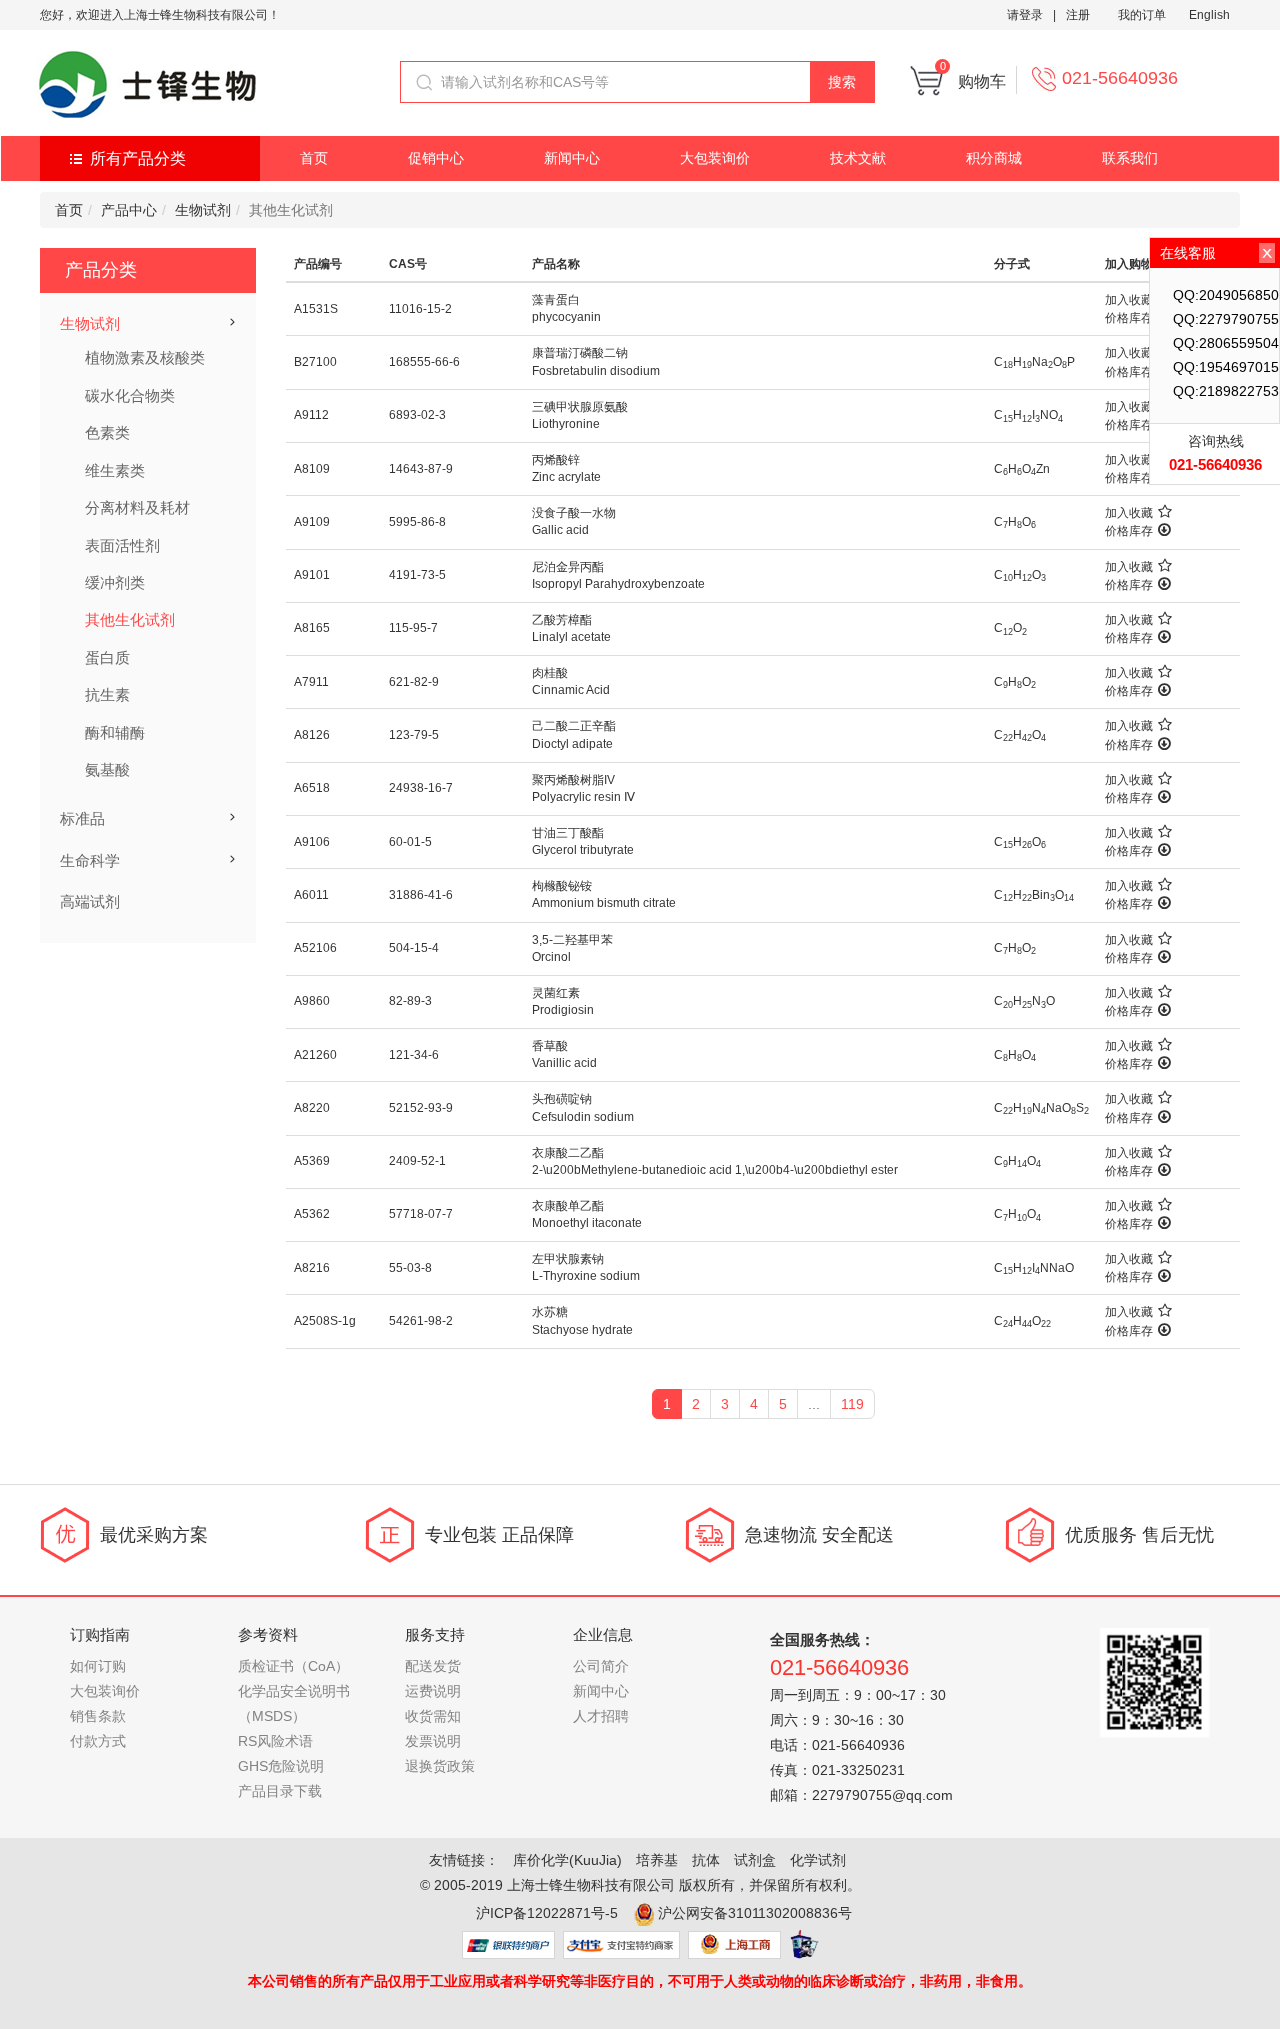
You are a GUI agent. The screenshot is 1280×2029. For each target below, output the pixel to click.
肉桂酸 (550, 673)
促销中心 (436, 158)
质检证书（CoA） (293, 1666)
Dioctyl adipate (572, 744)
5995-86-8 (417, 522)
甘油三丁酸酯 (568, 833)
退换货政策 (440, 1766)
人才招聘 (601, 1716)
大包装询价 (715, 158)
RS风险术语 (275, 1741)
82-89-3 (410, 1001)
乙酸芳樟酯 (562, 620)
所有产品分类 (138, 158)
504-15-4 (414, 948)
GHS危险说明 (281, 1766)
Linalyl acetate (571, 637)
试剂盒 (755, 1860)
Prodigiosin (563, 1010)
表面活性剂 (122, 545)
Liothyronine (566, 424)
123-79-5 (414, 735)
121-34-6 (414, 1055)
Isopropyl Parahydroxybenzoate (618, 584)
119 (852, 1404)
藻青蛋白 (556, 300)
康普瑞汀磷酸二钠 (580, 353)
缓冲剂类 (115, 582)
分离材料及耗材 (137, 507)
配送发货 (433, 1666)
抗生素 (107, 694)
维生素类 (115, 470)
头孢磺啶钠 (562, 1099)
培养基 (657, 1860)
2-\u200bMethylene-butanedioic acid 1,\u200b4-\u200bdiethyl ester (715, 1170)
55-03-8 (410, 1268)
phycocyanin (566, 317)
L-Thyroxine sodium (586, 1276)
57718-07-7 (421, 1214)
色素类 (107, 432)
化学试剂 (818, 1860)
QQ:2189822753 (1226, 391)
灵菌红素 (556, 993)
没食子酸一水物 (574, 513)
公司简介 (601, 1666)
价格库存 (1129, 318)
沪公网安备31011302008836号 (755, 1913)
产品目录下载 (280, 1791)
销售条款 (98, 1716)
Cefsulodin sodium (583, 1117)
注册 (1078, 15)
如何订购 (98, 1666)
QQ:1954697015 (1226, 367)
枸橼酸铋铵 (562, 886)
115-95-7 (413, 628)
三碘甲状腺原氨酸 (580, 407)
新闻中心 (572, 158)
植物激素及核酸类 (145, 357)
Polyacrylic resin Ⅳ (583, 797)
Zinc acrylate (566, 477)
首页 (314, 158)
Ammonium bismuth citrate (604, 903)
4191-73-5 (417, 575)
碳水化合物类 (130, 395)
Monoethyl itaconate (587, 1223)
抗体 (706, 1860)
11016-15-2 (420, 309)
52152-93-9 (421, 1108)
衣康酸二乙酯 (568, 1153)
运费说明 (433, 1691)
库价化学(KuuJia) (567, 1860)
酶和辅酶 (115, 732)
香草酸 (550, 1046)
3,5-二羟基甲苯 (572, 940)
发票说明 (433, 1741)
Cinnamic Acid (571, 690)
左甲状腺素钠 (568, 1259)
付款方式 (98, 1741)
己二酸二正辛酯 (574, 726)
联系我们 (1130, 158)
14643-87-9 (421, 469)
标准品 (82, 818)
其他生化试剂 (130, 619)
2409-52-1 (417, 1161)
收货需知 (433, 1716)
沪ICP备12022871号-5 (547, 1913)
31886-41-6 (421, 895)
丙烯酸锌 (556, 460)
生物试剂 (203, 210)
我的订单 (1142, 15)
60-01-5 (410, 842)
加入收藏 (1129, 300)
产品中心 (129, 210)
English (1209, 15)
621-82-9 (414, 682)
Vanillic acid (564, 1063)
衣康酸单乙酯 (568, 1206)
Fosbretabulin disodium (596, 371)
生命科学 (90, 860)
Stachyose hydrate (582, 1330)
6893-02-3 (417, 415)
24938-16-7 (421, 788)
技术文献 (858, 158)
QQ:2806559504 (1226, 343)
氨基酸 (107, 769)
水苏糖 (550, 1312)
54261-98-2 (421, 1321)
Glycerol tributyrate (583, 850)
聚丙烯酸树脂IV (573, 780)
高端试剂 (90, 901)
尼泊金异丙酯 (568, 567)
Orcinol (551, 957)
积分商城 (994, 158)
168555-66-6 (424, 362)
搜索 (842, 82)
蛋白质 (107, 657)
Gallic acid (560, 530)
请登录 (1025, 15)
